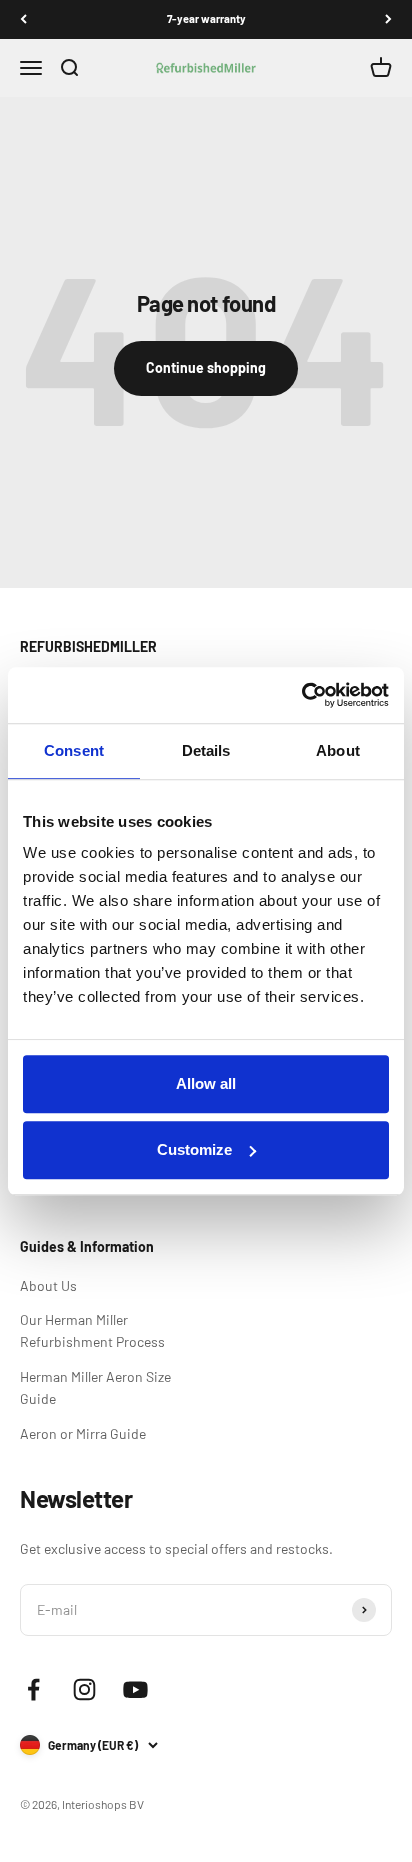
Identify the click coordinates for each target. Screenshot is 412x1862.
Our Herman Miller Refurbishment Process (92, 1330)
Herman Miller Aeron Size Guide (95, 1387)
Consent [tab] (74, 750)
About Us (48, 1285)
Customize (194, 1149)
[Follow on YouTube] (135, 1689)
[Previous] (23, 19)
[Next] (388, 19)
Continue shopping (206, 367)
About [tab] (338, 750)
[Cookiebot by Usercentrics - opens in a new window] (301, 695)
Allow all (206, 1083)
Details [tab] (206, 750)
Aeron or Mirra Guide (83, 1433)
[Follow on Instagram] (84, 1689)
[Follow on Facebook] (33, 1689)
